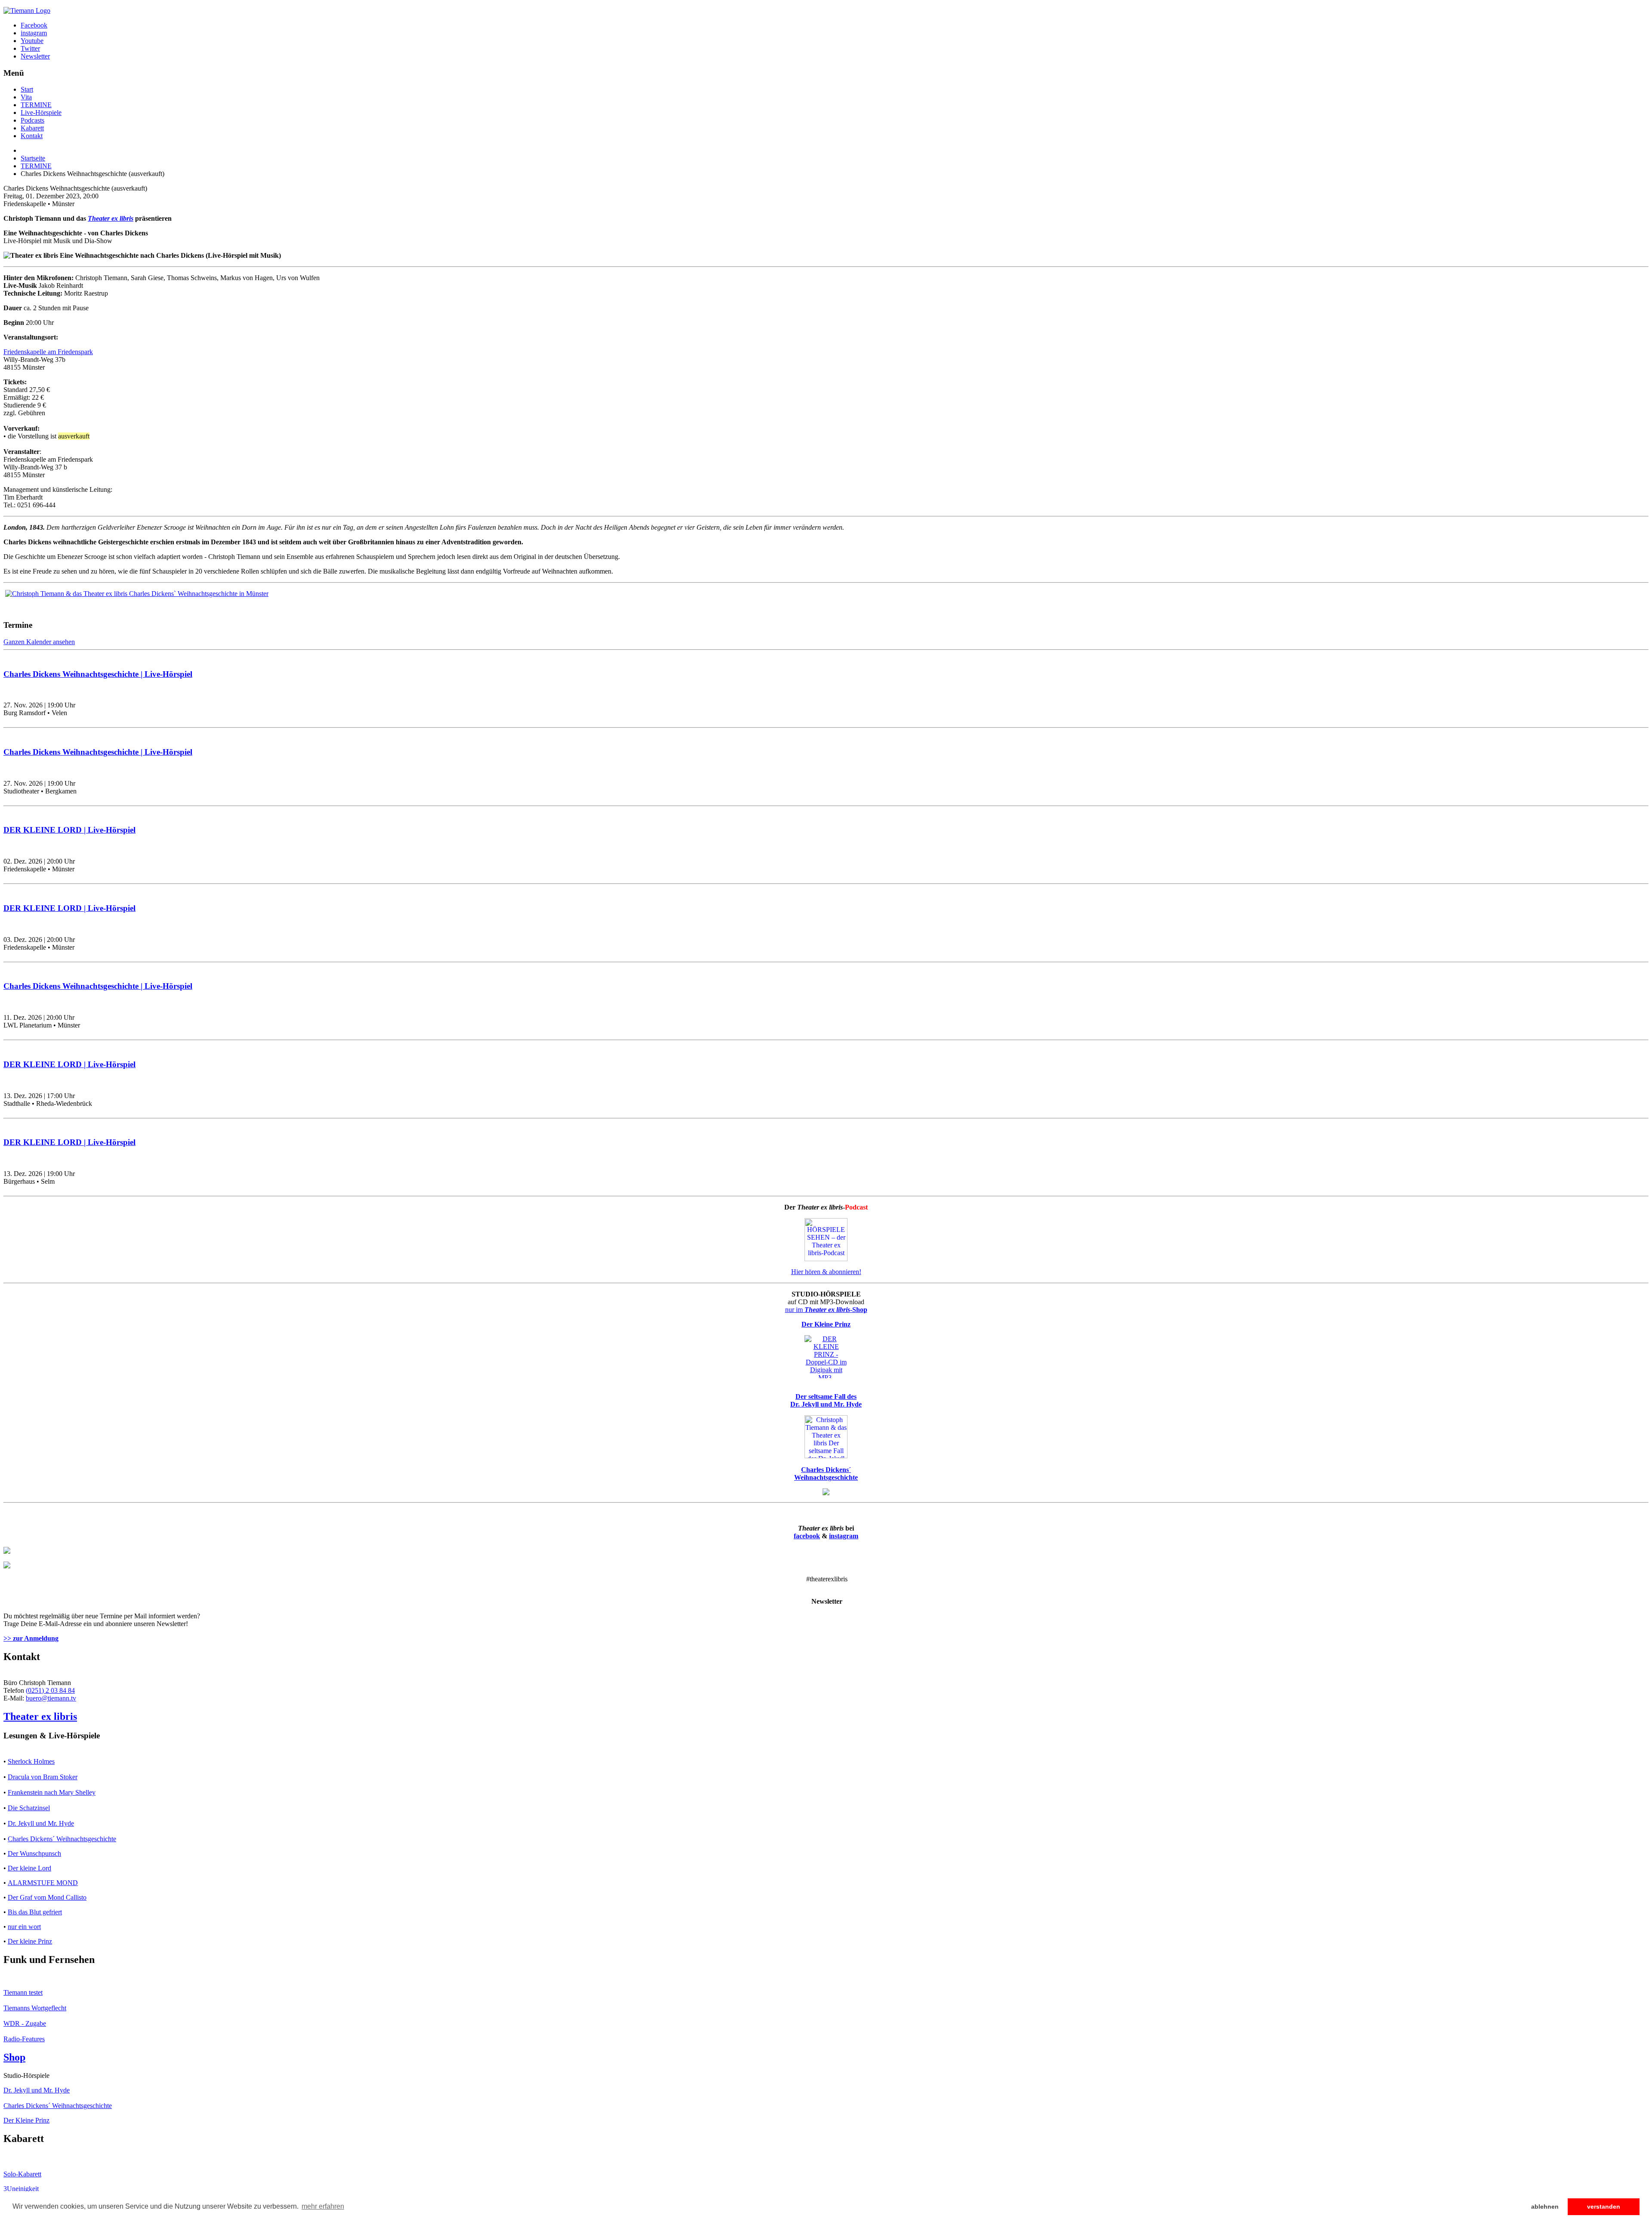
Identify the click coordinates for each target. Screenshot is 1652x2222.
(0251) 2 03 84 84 (50, 1690)
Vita (26, 97)
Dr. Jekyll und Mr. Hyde (41, 1823)
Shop (14, 2057)
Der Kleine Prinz (26, 2120)
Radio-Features (24, 2039)
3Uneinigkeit (21, 2189)
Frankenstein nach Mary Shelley (52, 1792)
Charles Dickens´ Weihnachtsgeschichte (62, 1839)
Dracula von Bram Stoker (43, 1777)
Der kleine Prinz (30, 1941)
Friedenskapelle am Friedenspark (48, 352)
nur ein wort (24, 1927)
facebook (807, 1536)
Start (27, 89)
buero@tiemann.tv (51, 1698)
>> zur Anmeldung (31, 1638)
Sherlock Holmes (31, 1761)
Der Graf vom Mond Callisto (47, 1897)
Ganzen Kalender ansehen (39, 642)
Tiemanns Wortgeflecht (35, 2008)
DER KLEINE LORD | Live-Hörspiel (69, 830)
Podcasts (32, 120)
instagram (844, 1536)
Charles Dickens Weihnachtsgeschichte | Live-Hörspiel (98, 674)
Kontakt (32, 136)
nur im (826, 1310)
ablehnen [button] (1545, 2207)
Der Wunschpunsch (34, 1853)
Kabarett (32, 128)
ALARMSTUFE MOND (43, 1883)
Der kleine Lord (29, 1868)
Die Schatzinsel (29, 1808)
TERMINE (36, 105)
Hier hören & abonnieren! (826, 1272)
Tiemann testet (23, 1992)
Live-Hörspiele (41, 113)
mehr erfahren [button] (323, 2206)
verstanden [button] (1604, 2207)
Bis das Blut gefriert (35, 1912)
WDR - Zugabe (25, 2023)
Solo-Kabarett (22, 2174)
